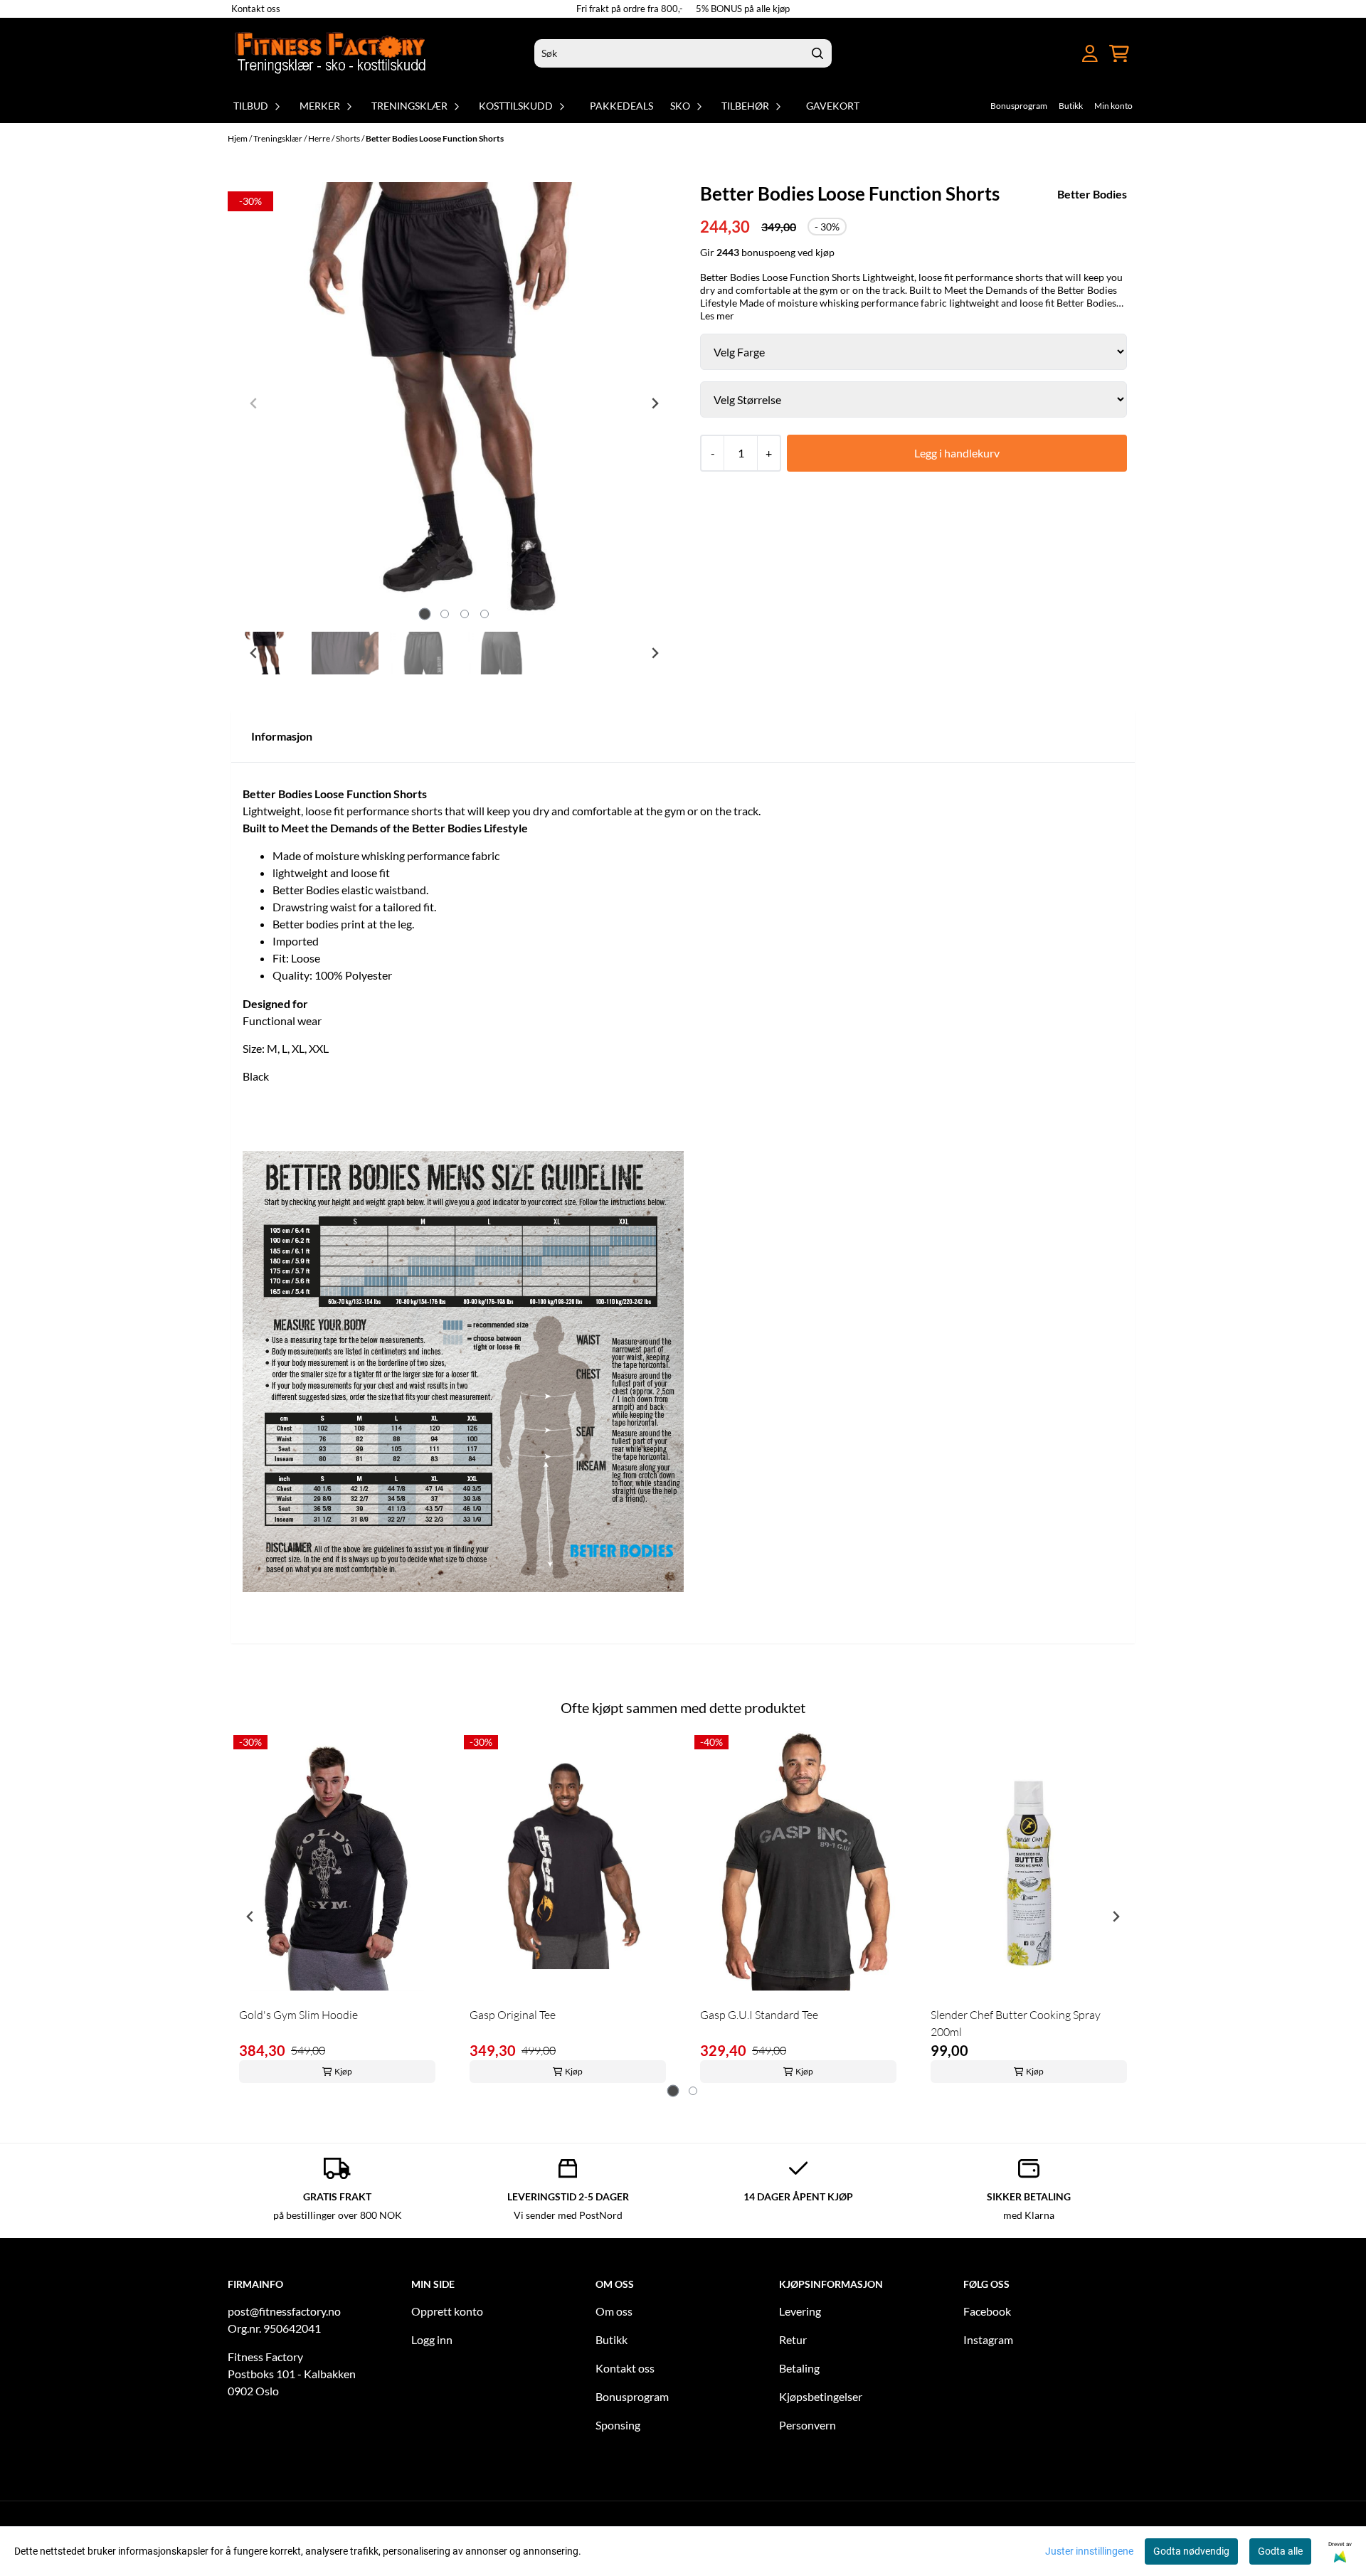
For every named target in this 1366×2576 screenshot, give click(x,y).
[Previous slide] (254, 403)
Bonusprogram (1019, 106)
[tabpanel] (337, 1910)
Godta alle (1280, 2551)
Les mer (717, 316)
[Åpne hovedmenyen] (1064, 54)
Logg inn (432, 2339)
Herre (320, 138)
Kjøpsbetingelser (821, 2396)
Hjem (238, 138)
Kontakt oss (256, 9)
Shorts (349, 138)
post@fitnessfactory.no (284, 2311)
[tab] (424, 614)
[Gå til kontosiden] (1090, 54)
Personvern (808, 2425)
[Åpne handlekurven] (1119, 54)
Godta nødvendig (1191, 2551)
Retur (793, 2339)
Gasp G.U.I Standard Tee (759, 2015)
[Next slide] (655, 403)
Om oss (614, 2311)
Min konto (1113, 106)
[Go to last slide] (254, 653)
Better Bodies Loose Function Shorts (435, 138)
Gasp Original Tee (513, 2015)
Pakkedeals (621, 106)
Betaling (799, 2368)
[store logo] (332, 53)
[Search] (817, 53)
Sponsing (618, 2425)
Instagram (988, 2339)
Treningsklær (279, 138)
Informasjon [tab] (282, 736)
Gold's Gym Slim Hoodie (298, 2015)
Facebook (987, 2311)
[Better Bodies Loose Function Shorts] (454, 403)
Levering (800, 2311)
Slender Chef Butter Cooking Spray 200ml (1016, 2023)
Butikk (1071, 106)
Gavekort (833, 106)
